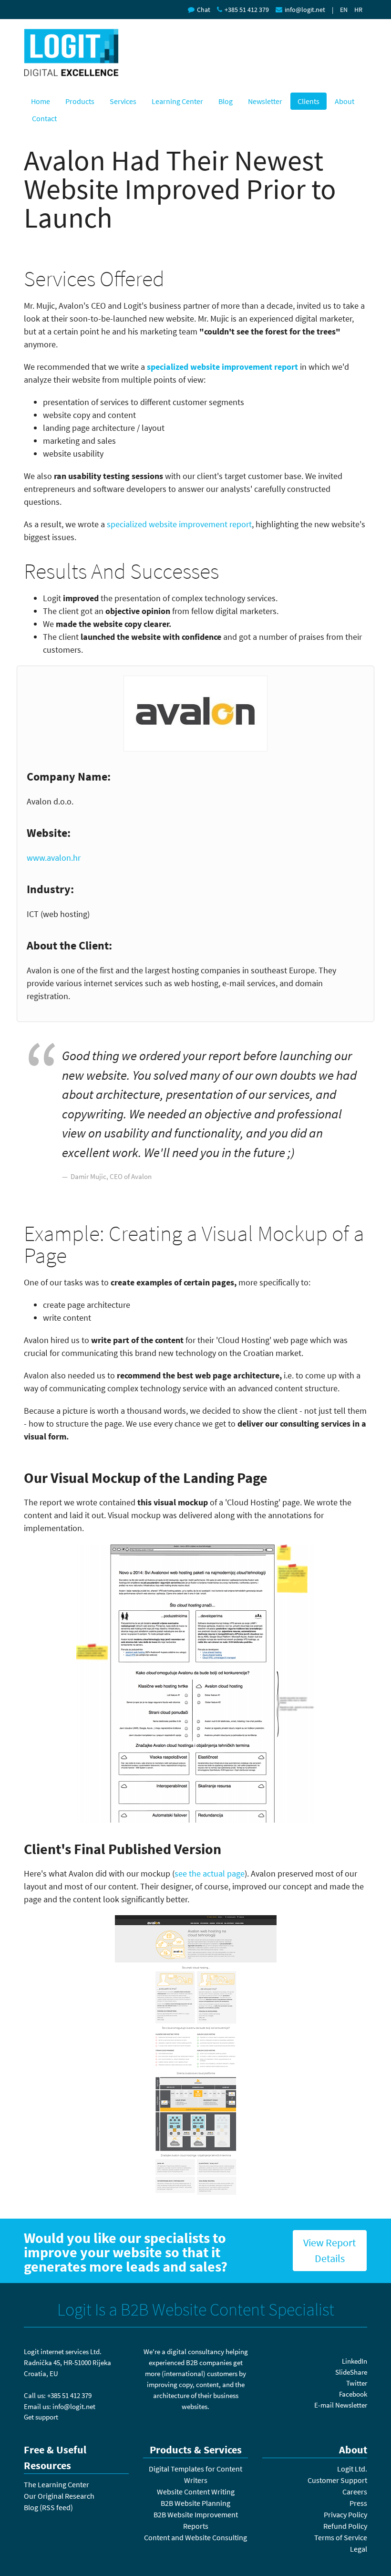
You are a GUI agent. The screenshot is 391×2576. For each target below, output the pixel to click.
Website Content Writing (196, 2492)
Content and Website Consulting (195, 2537)
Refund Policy (345, 2526)
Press (358, 2503)
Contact (44, 118)
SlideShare (351, 2372)
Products (80, 101)
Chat (204, 10)
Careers (355, 2492)
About (345, 101)
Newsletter (265, 101)
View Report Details (329, 2250)
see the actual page (210, 1873)
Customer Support (337, 2480)
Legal (359, 2549)
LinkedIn (355, 2361)
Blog (226, 101)
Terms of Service (341, 2537)
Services (123, 101)
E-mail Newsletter (341, 2405)
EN (344, 10)
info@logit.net (305, 10)
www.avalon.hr (54, 858)
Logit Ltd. (352, 2469)
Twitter (357, 2383)
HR (358, 10)
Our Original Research (59, 2496)
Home (41, 101)
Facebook (353, 2394)
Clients (309, 101)
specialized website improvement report (222, 367)
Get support (41, 2417)
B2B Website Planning (195, 2503)
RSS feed (56, 2507)
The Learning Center (57, 2484)
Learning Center (177, 101)
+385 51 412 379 (247, 10)
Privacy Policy (345, 2514)
